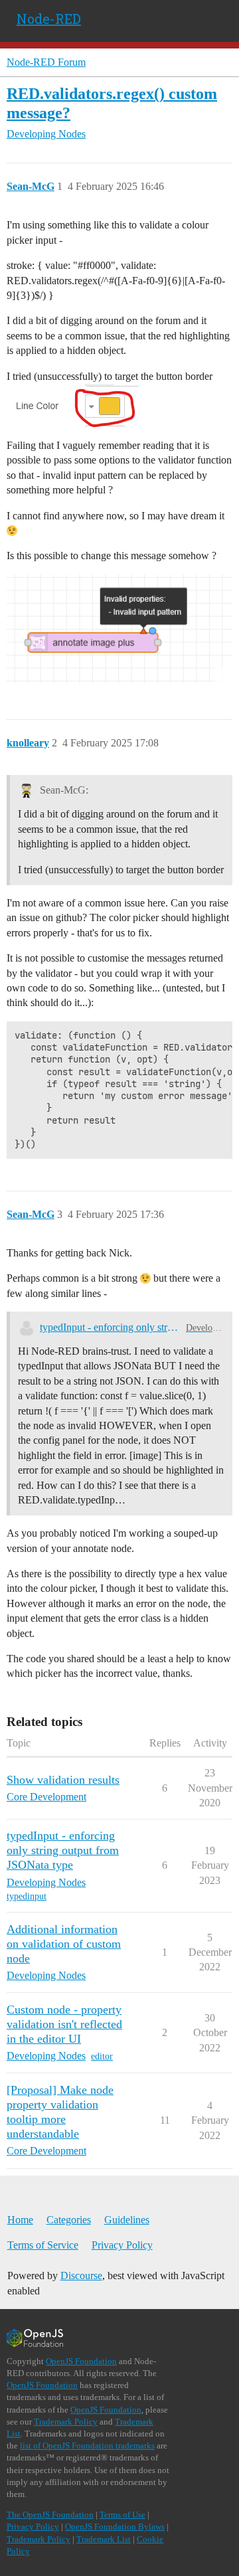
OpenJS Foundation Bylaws (115, 2527)
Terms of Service (43, 2245)
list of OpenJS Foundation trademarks (87, 2446)
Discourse (81, 2275)
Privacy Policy (122, 2245)
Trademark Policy (66, 2422)
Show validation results (63, 1780)
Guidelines (127, 2220)
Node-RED (49, 19)
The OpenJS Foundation (50, 2515)
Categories (69, 2220)
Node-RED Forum (46, 62)
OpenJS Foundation (81, 2361)
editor (102, 2056)
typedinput (27, 1896)
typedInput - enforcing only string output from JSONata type (110, 1327)
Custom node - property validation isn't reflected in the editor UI (64, 2024)
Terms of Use (122, 2515)
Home (20, 2220)
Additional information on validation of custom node (64, 1944)
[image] (119, 629)
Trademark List (104, 2539)
